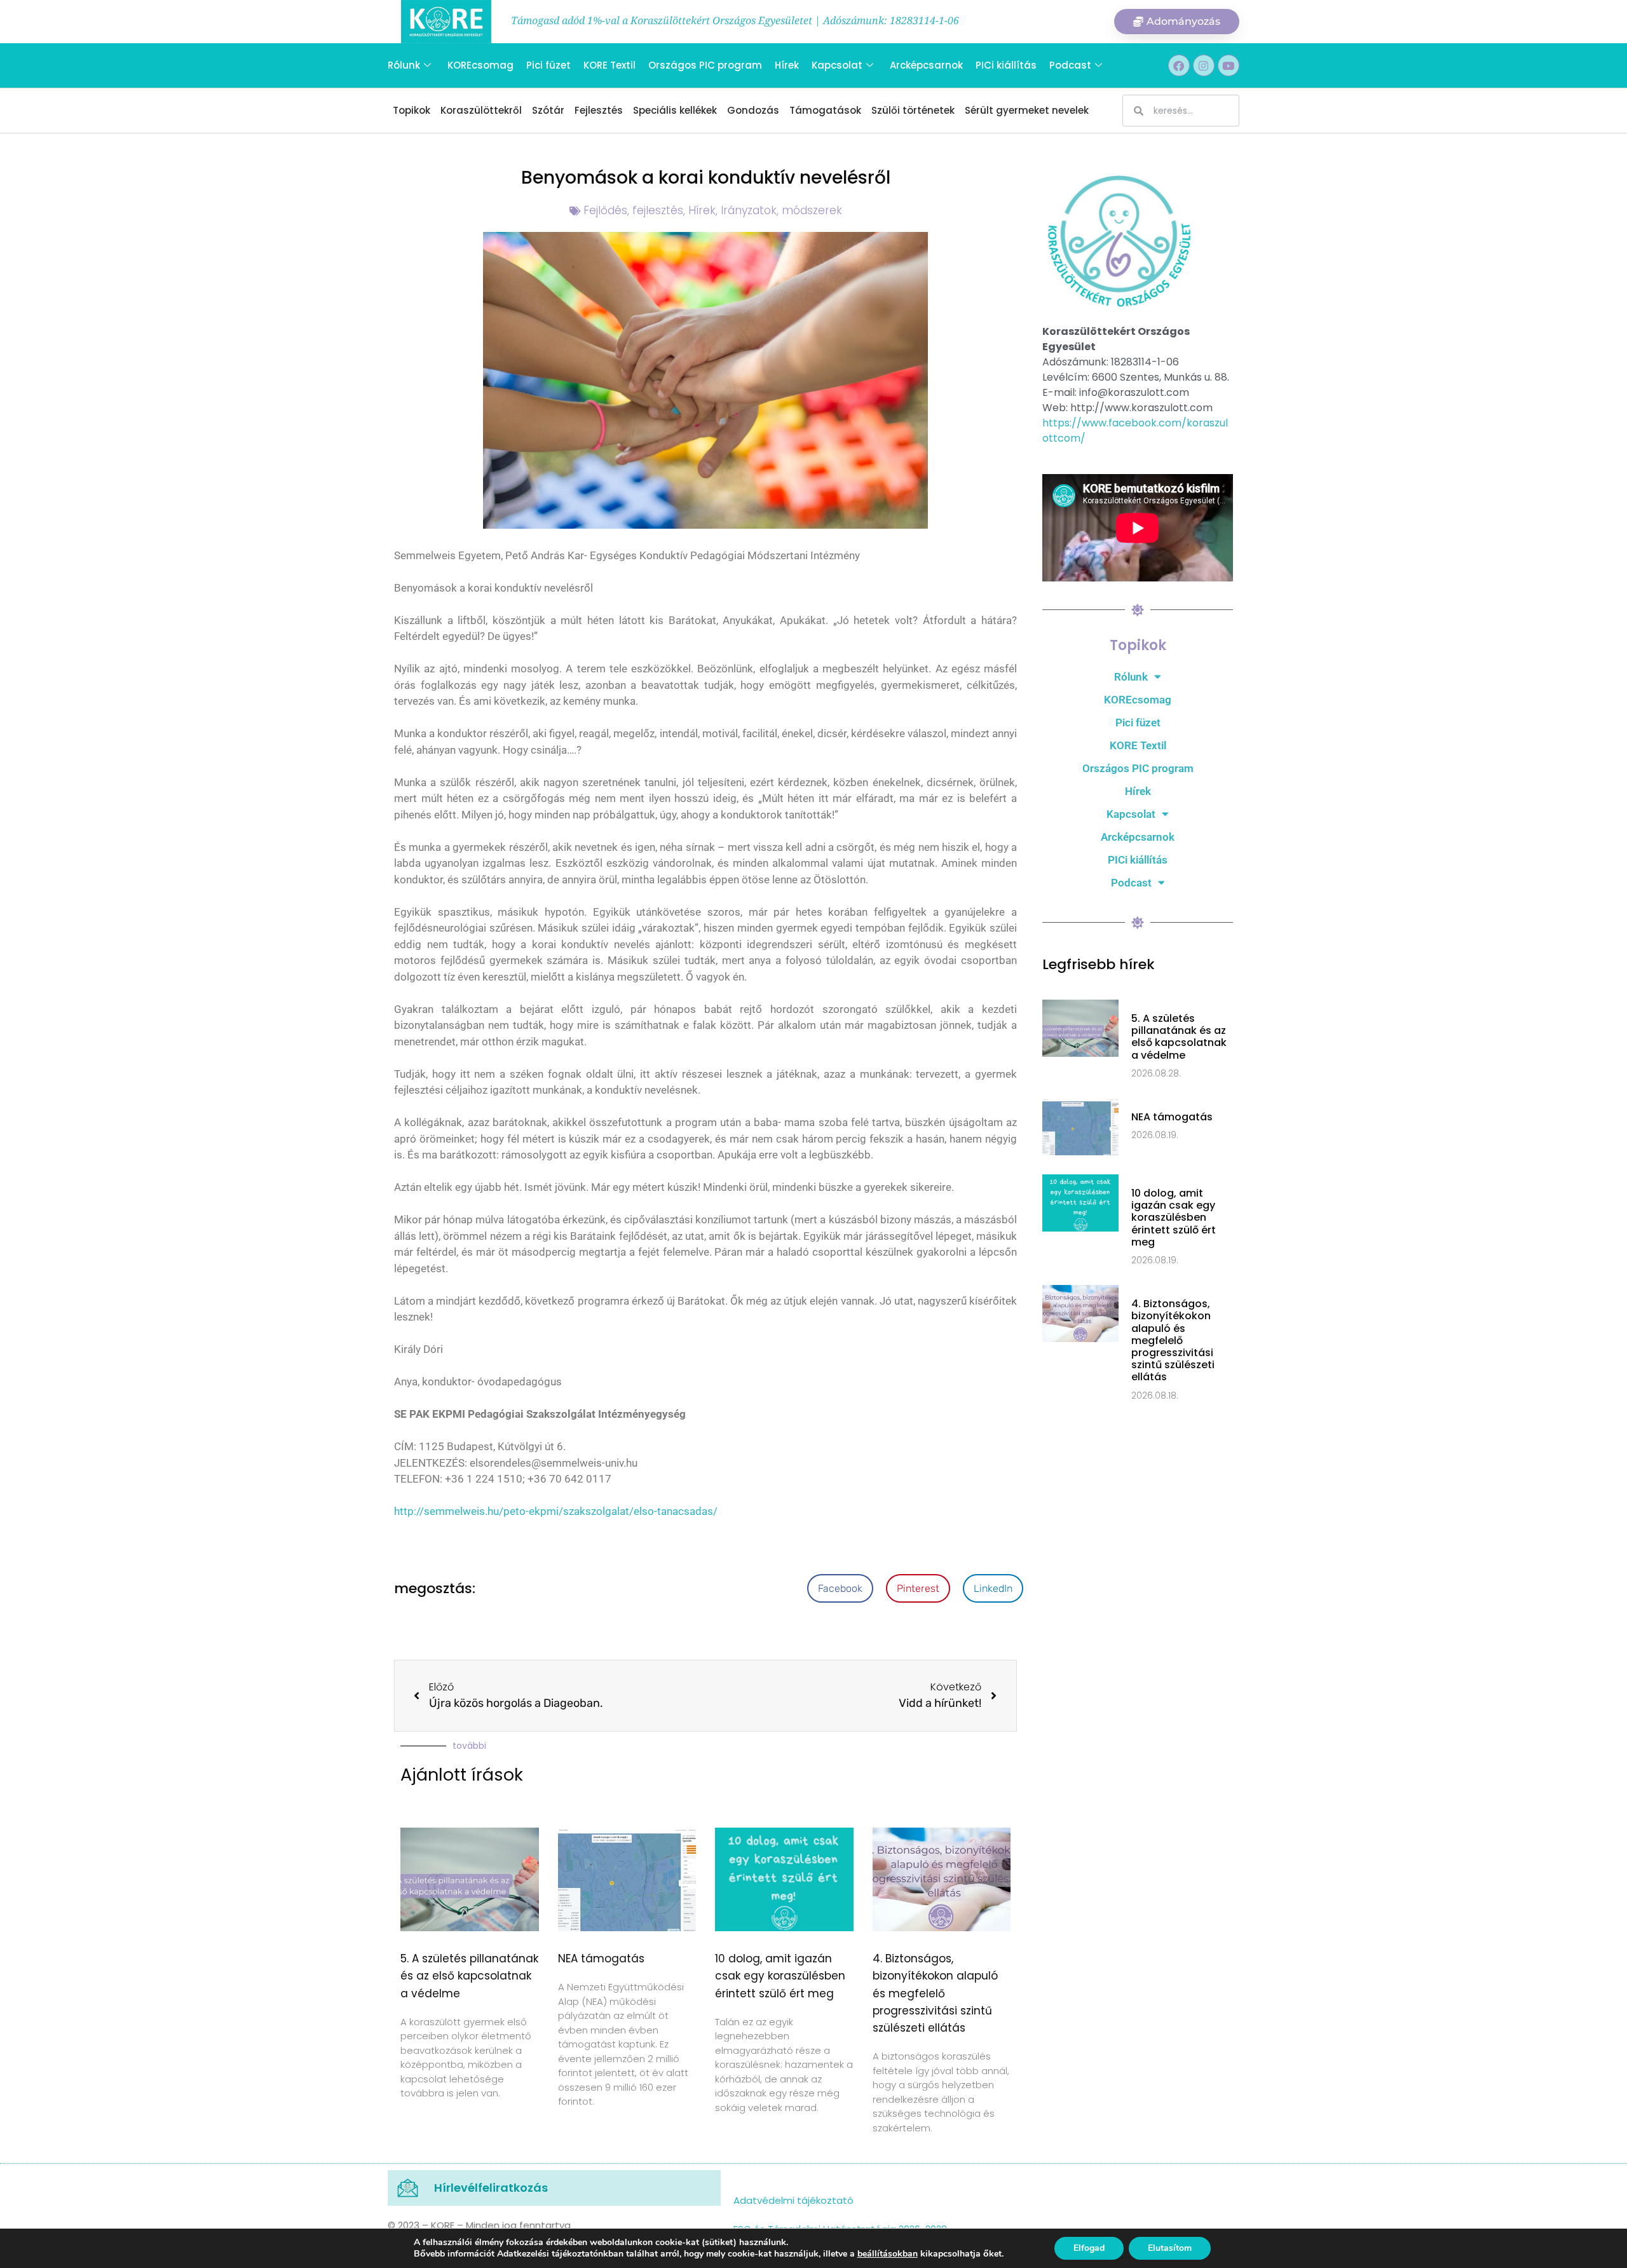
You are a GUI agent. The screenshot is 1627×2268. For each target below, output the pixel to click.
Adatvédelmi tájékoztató (793, 2200)
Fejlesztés (599, 110)
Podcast (1070, 65)
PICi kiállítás (1006, 65)
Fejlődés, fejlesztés (633, 210)
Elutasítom (1170, 2248)
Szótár (548, 110)
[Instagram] (1204, 65)
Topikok (412, 110)
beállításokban (888, 2254)
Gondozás (753, 110)
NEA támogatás (601, 1959)
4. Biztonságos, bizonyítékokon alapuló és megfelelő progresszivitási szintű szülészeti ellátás (935, 1993)
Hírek (787, 65)
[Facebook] (1179, 65)
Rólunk (404, 65)
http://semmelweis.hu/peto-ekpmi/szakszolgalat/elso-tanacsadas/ (556, 1511)
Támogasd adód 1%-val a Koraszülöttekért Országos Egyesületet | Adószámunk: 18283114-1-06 (735, 20)
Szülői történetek (913, 110)
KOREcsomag (480, 65)
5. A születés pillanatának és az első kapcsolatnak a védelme (469, 1976)
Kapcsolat (837, 65)
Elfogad (1089, 2248)
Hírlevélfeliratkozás (491, 2188)
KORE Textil (609, 65)
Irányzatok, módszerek (781, 210)
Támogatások (825, 110)
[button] (840, 1588)
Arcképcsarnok (926, 65)
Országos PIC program (705, 65)
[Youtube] (1229, 65)
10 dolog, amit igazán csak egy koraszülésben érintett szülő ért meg (780, 1976)
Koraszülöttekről (481, 110)
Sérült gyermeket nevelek (1027, 110)
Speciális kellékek (675, 110)
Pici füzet (548, 65)
